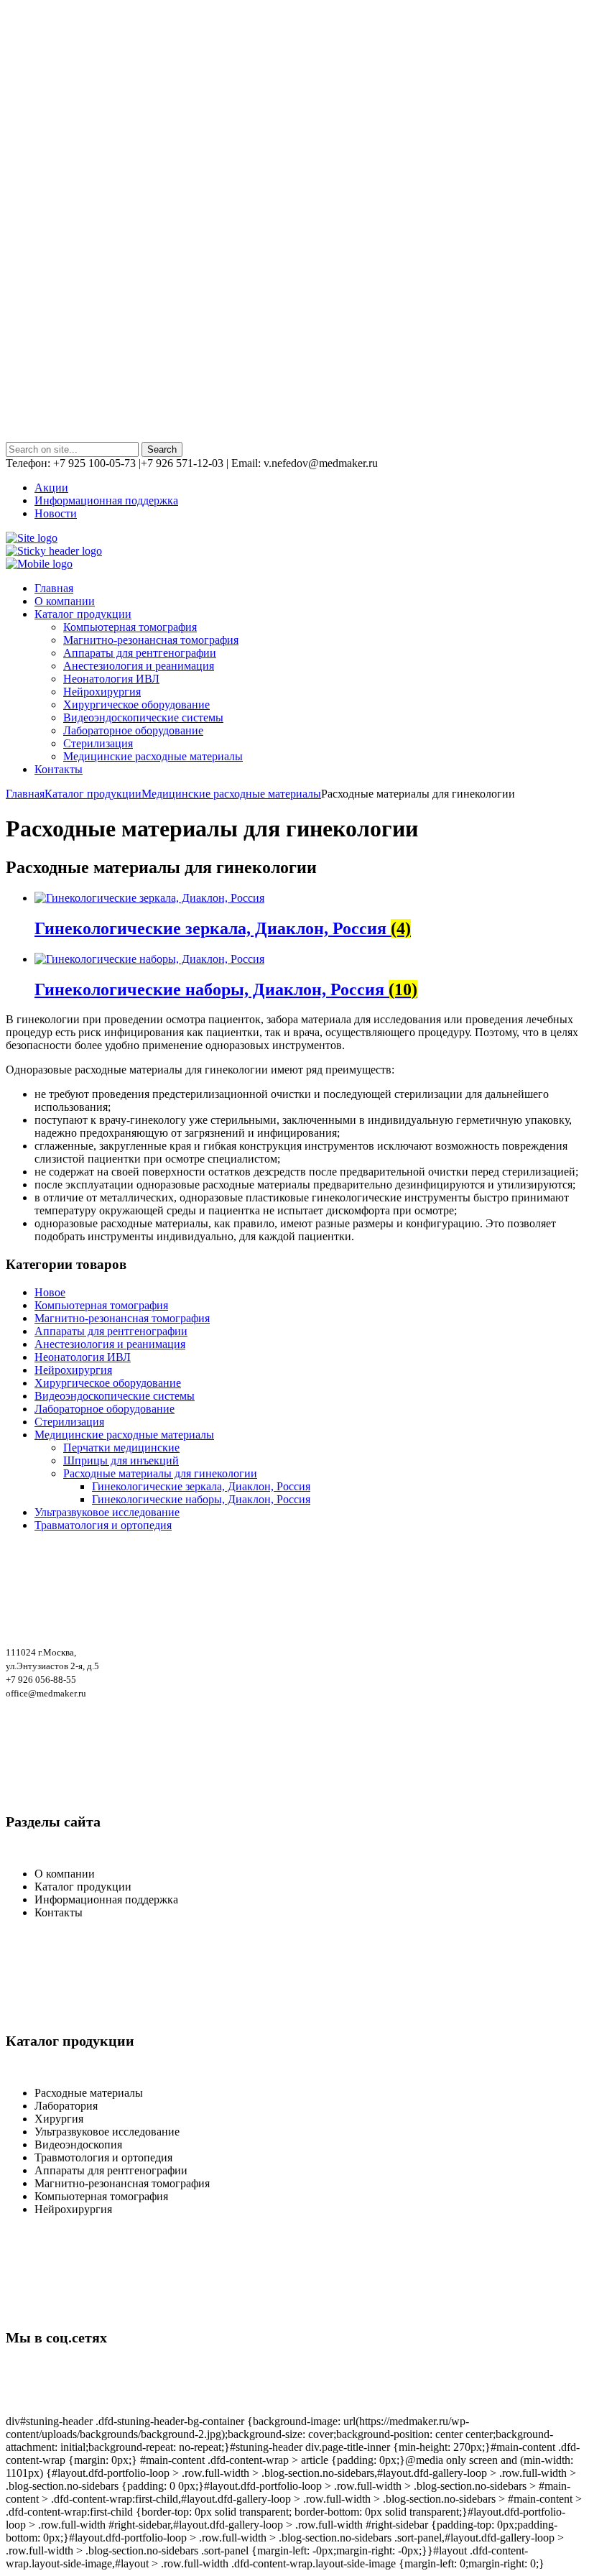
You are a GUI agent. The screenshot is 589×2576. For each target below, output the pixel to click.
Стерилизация (98, 743)
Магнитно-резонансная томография (151, 640)
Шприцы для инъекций (121, 1460)
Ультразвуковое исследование (107, 1512)
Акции (51, 488)
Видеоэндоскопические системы (143, 717)
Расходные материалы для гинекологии (160, 1473)
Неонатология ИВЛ (111, 679)
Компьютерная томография (130, 627)
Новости (56, 513)
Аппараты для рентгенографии (140, 653)
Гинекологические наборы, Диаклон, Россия (201, 1499)
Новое (50, 1292)
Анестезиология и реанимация (139, 666)
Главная (25, 794)
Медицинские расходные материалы (153, 756)
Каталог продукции (93, 794)
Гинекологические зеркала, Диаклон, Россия (201, 1486)
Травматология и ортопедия (103, 1525)
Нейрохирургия (102, 692)
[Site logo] (32, 538)
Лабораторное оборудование (133, 730)
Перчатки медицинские (121, 1448)
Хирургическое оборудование (136, 705)
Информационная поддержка (106, 500)
